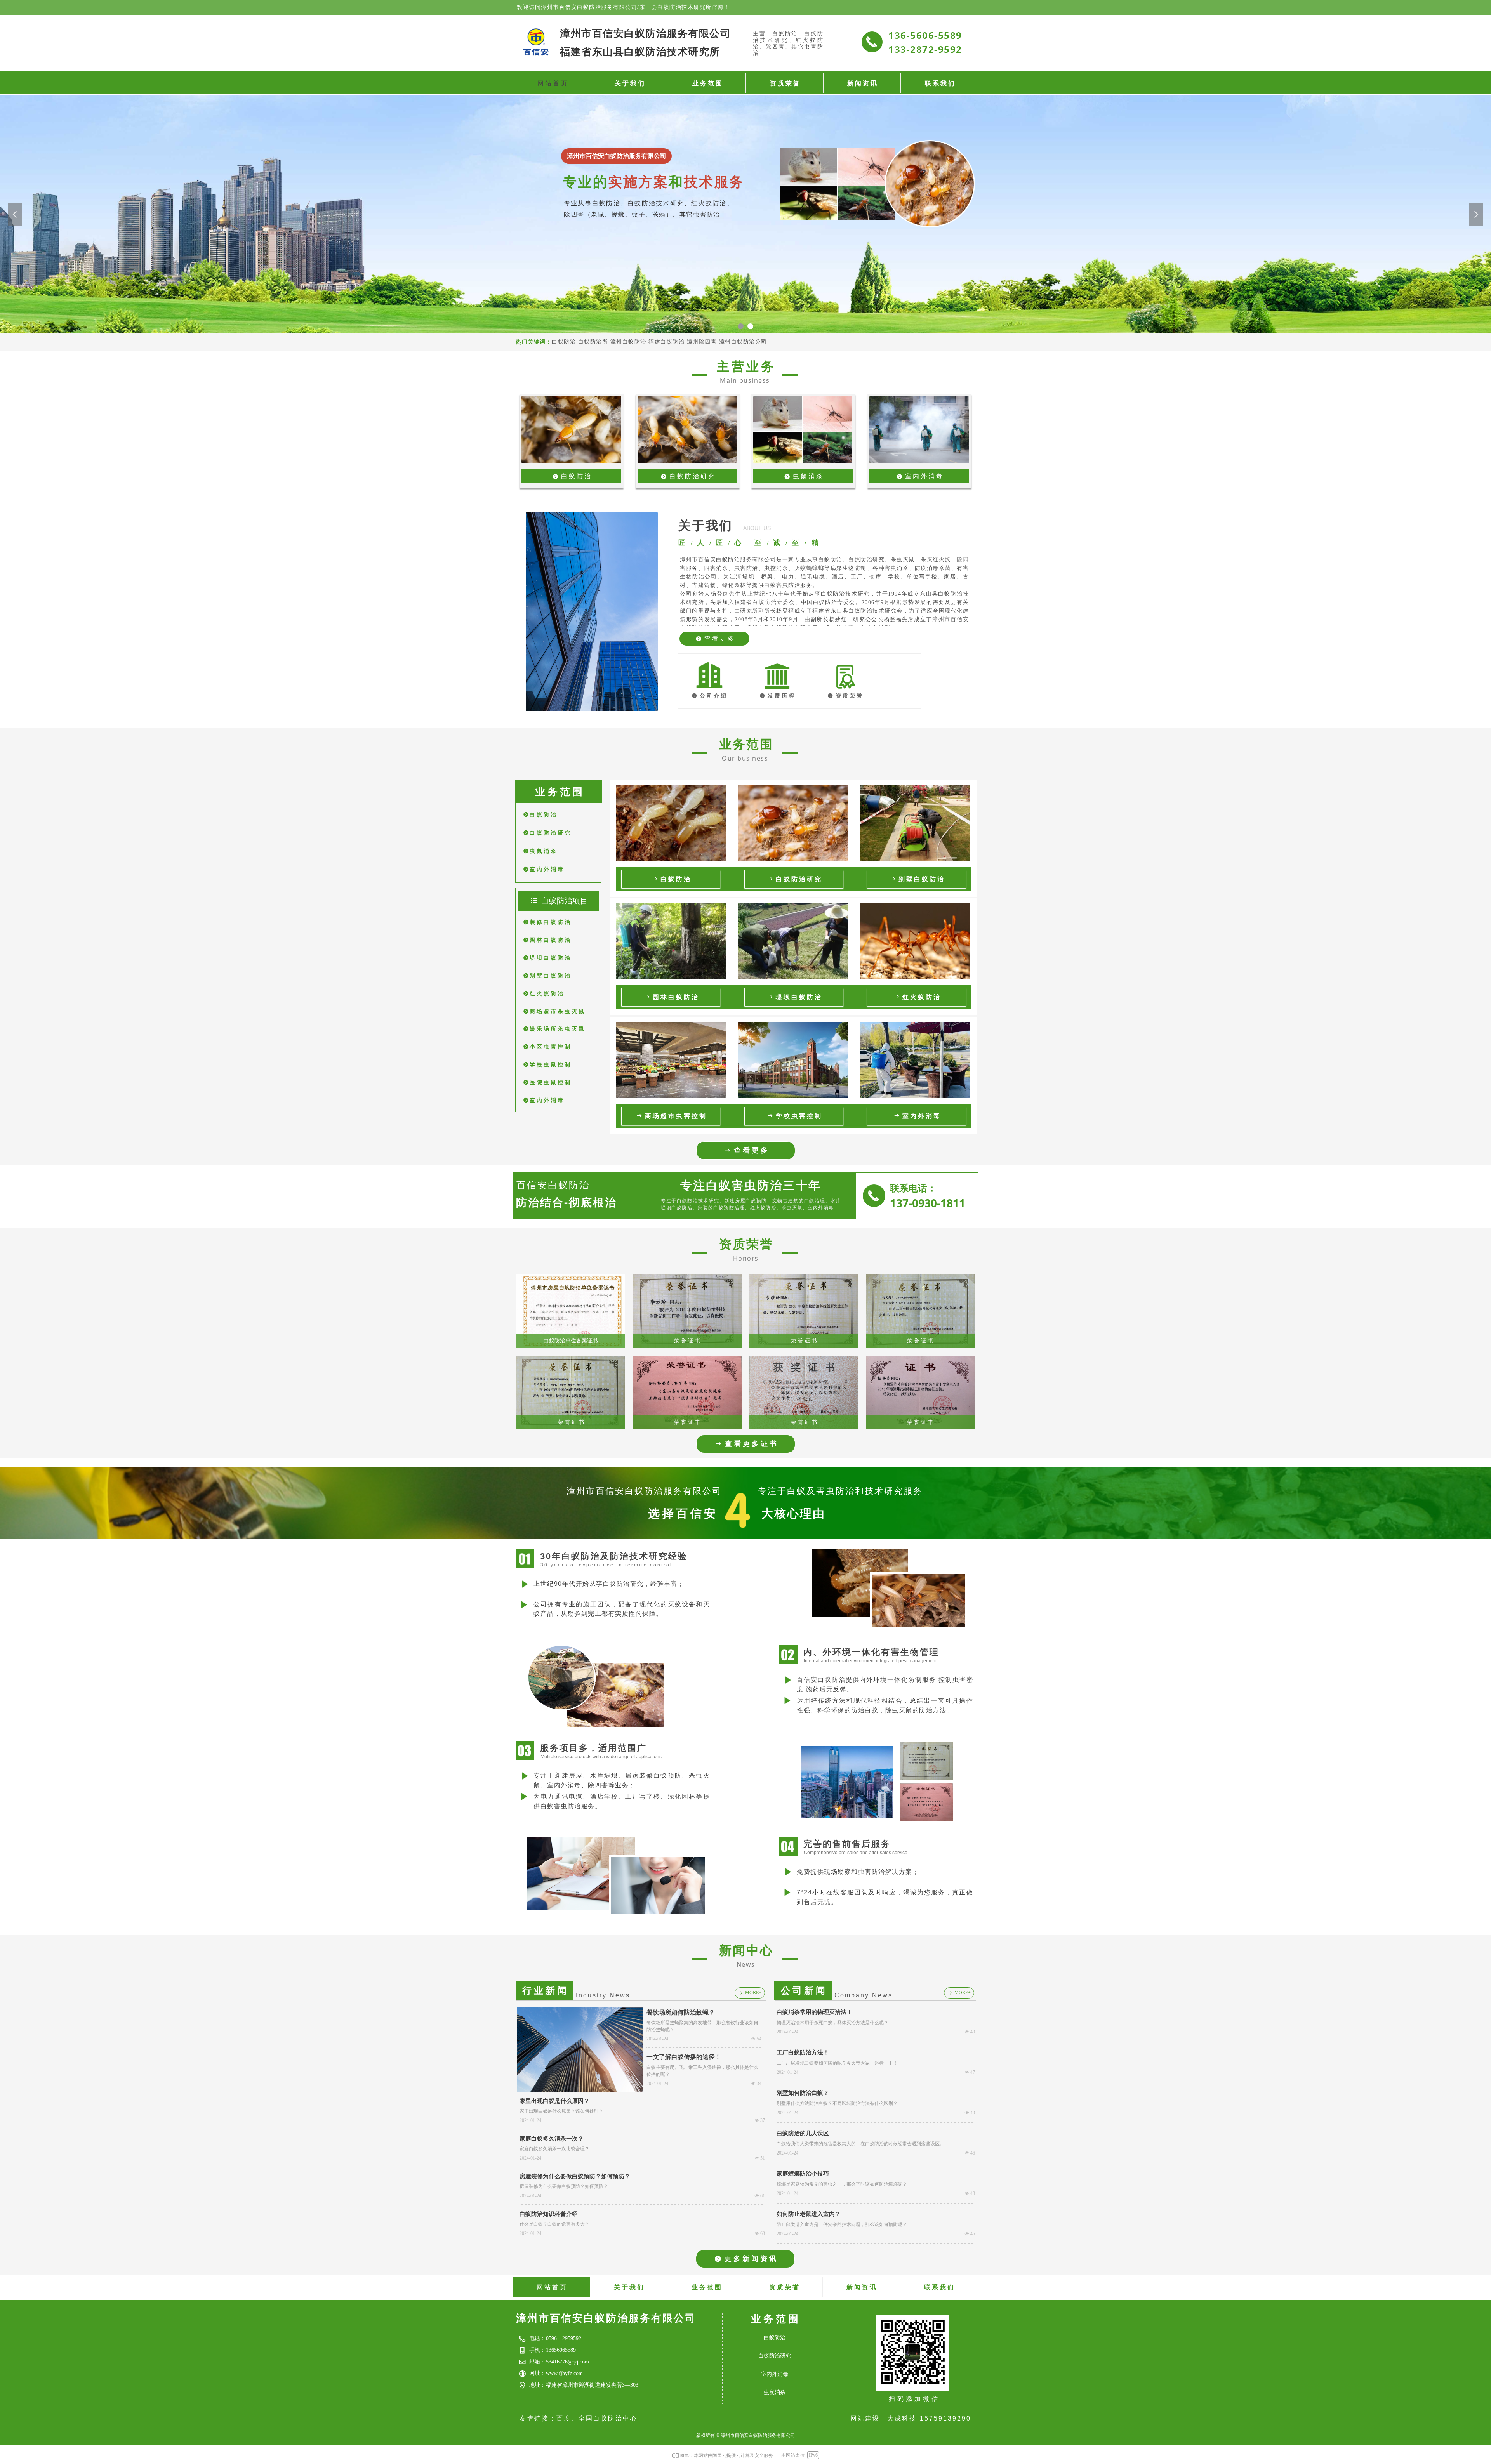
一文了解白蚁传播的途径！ (684, 2057)
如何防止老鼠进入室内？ (809, 2214)
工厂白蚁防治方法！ (803, 2052)
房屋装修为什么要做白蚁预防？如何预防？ (575, 2176)
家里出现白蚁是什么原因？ (554, 2101)
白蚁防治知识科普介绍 (549, 2214)
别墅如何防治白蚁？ (803, 2093)
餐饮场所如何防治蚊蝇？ (681, 2012)
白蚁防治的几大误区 (803, 2133)
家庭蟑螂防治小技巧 (803, 2174)
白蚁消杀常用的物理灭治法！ (814, 2012)
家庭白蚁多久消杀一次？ (552, 2139)
